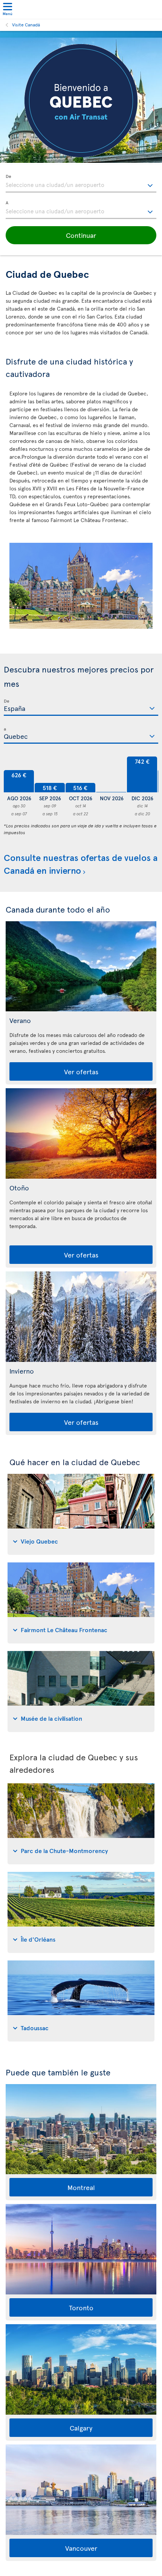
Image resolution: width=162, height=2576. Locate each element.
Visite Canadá (26, 25)
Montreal (81, 2187)
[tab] (81, 1514)
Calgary (81, 2428)
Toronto (81, 2307)
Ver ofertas (81, 1071)
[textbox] (81, 184)
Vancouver (81, 2548)
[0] (111, 774)
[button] (81, 235)
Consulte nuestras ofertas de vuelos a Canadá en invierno (81, 864)
